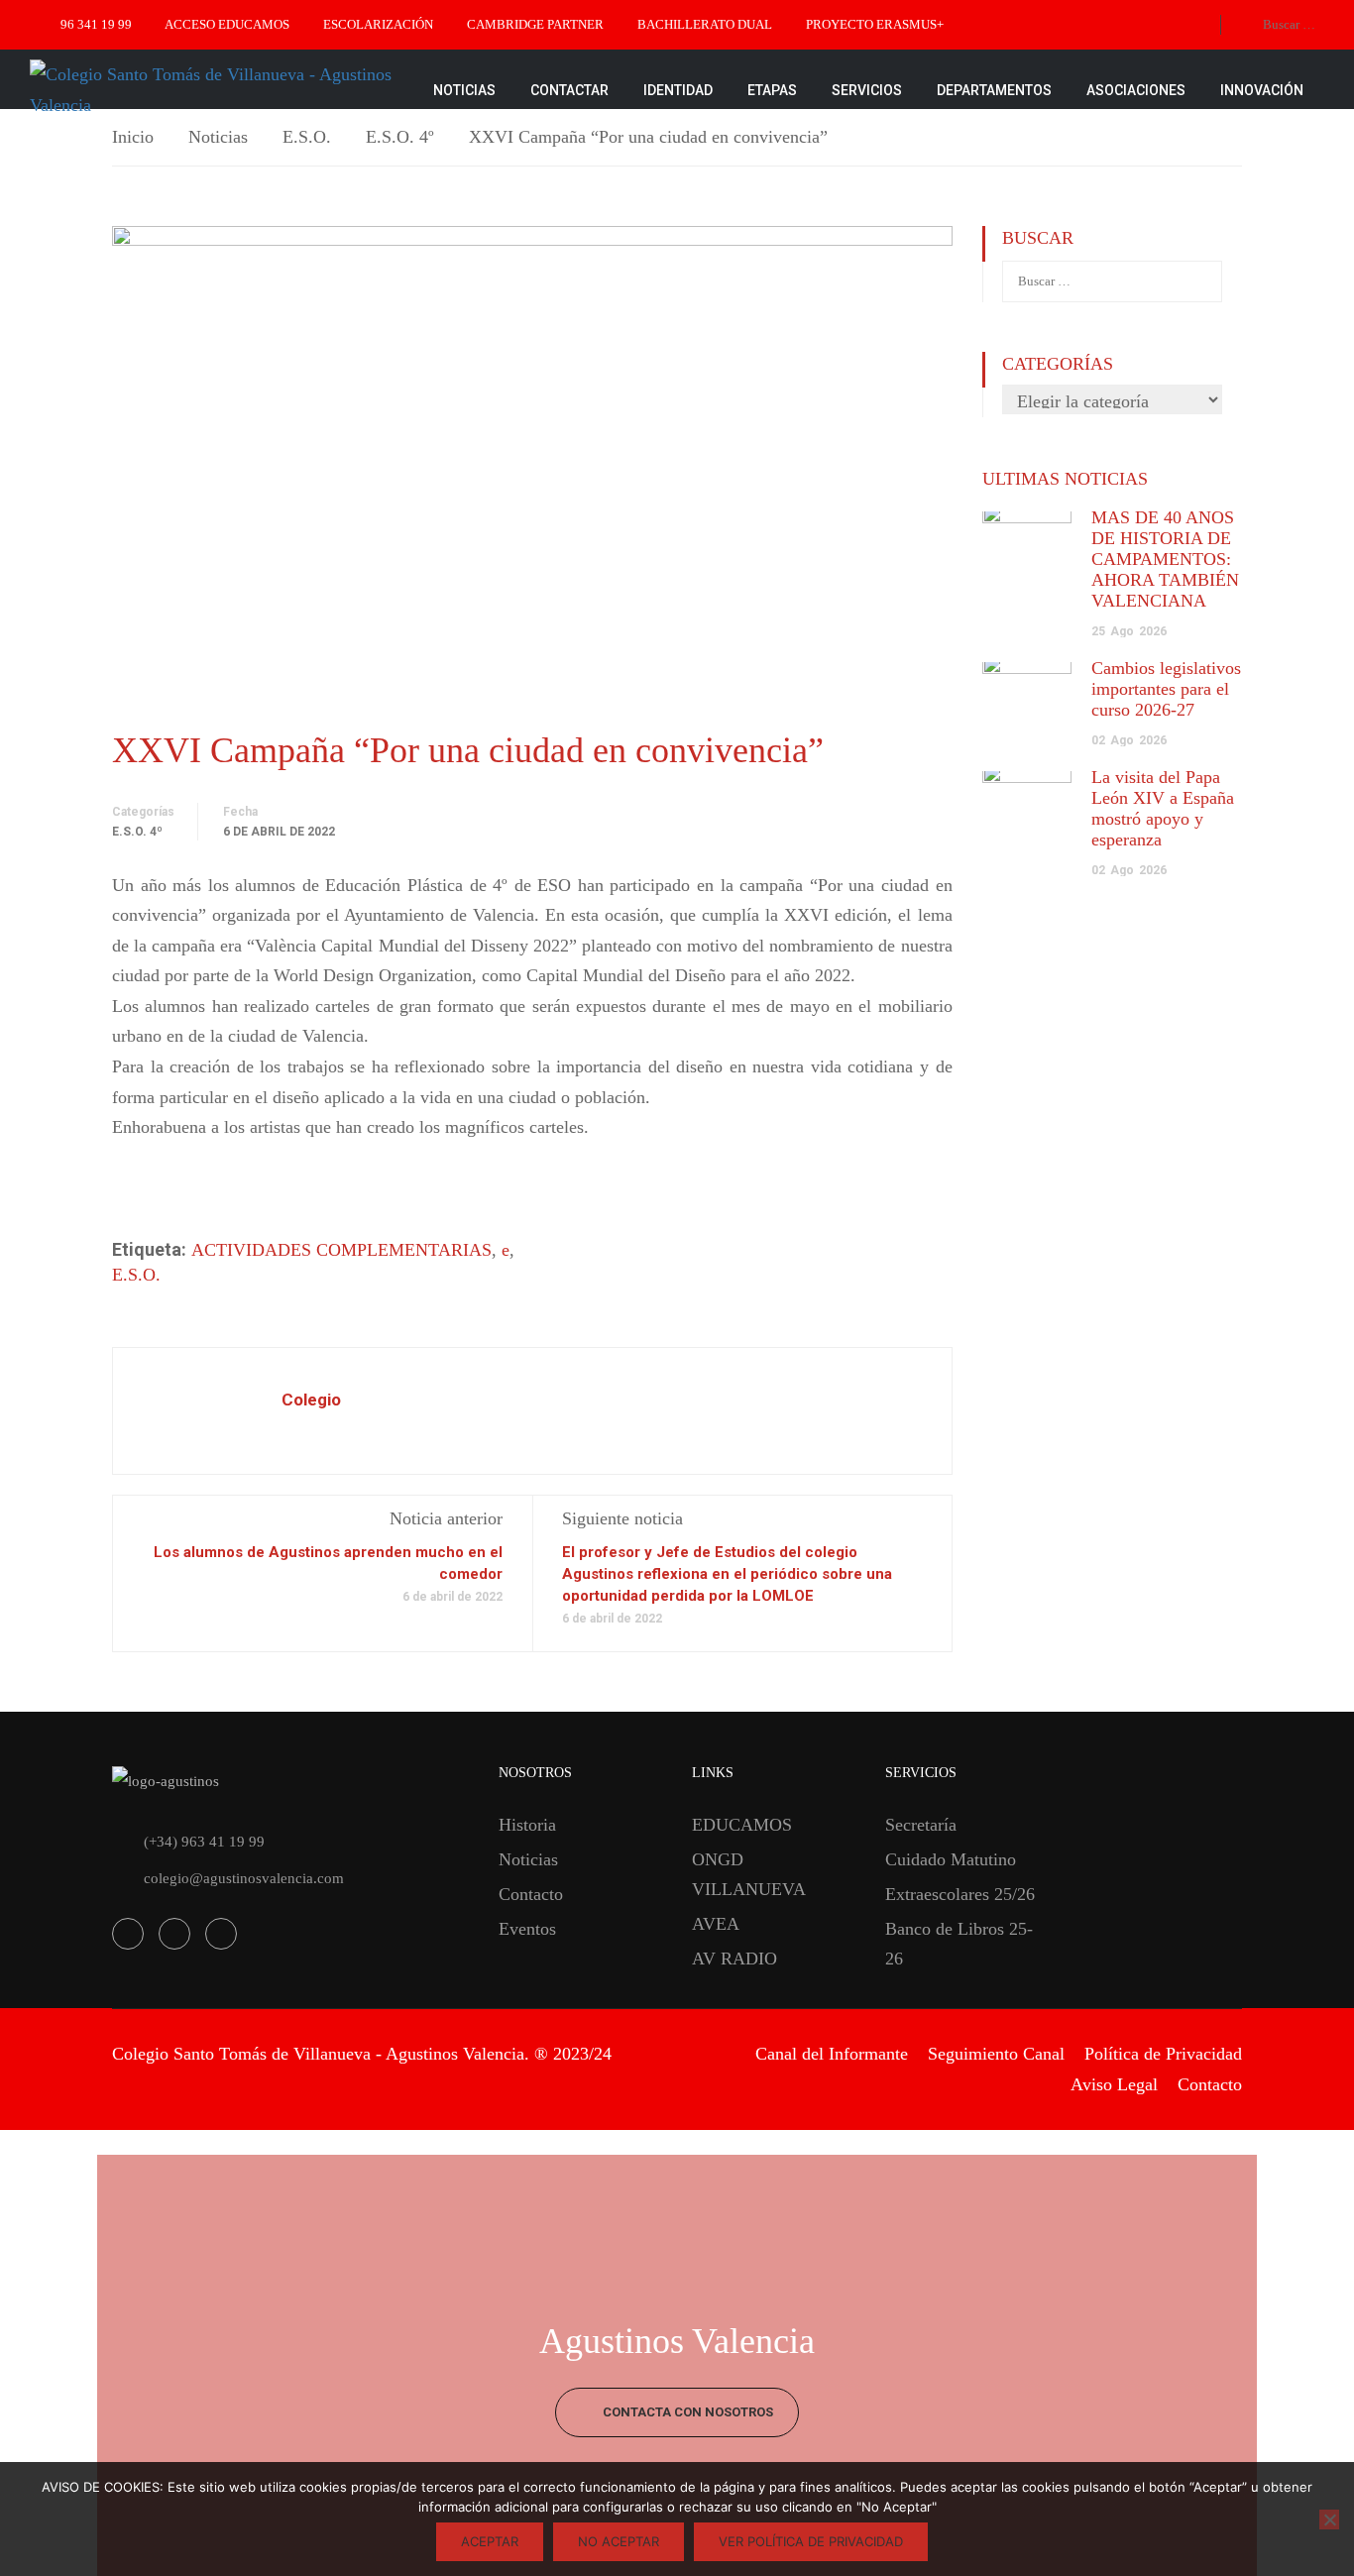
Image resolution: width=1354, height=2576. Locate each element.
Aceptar (490, 2541)
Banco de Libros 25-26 (959, 1944)
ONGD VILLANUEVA (749, 1874)
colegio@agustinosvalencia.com (244, 1878)
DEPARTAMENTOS (994, 90)
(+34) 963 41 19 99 (204, 1842)
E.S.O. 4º (400, 137)
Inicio (133, 137)
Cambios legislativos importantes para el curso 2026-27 (1166, 689)
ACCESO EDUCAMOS (227, 24)
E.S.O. (307, 137)
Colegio (311, 1400)
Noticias (218, 137)
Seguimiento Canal (996, 2054)
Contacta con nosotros (686, 2412)
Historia (527, 1825)
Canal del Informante (832, 2054)
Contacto (531, 1894)
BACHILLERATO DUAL (705, 24)
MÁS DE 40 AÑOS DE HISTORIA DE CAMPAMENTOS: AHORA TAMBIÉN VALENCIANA (1165, 559)
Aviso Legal (1114, 2084)
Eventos (527, 1929)
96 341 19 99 (96, 24)
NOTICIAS (464, 90)
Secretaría (921, 1825)
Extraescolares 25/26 (960, 1894)
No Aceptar (619, 2541)
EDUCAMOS (742, 1825)
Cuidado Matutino (951, 1859)
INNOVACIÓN (1262, 90)
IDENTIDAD (678, 90)
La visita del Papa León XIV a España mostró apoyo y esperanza (1163, 808)
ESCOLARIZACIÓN (378, 24)
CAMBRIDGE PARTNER (535, 24)
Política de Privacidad (1163, 2054)
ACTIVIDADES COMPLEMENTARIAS (341, 1250)
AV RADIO (734, 1959)
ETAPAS (772, 90)
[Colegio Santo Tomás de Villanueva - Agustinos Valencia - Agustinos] (218, 90)
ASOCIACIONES (1136, 90)
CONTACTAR (569, 90)
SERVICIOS (867, 90)
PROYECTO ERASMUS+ (875, 24)
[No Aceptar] (1329, 2520)
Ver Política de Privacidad (811, 2541)
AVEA (716, 1924)
